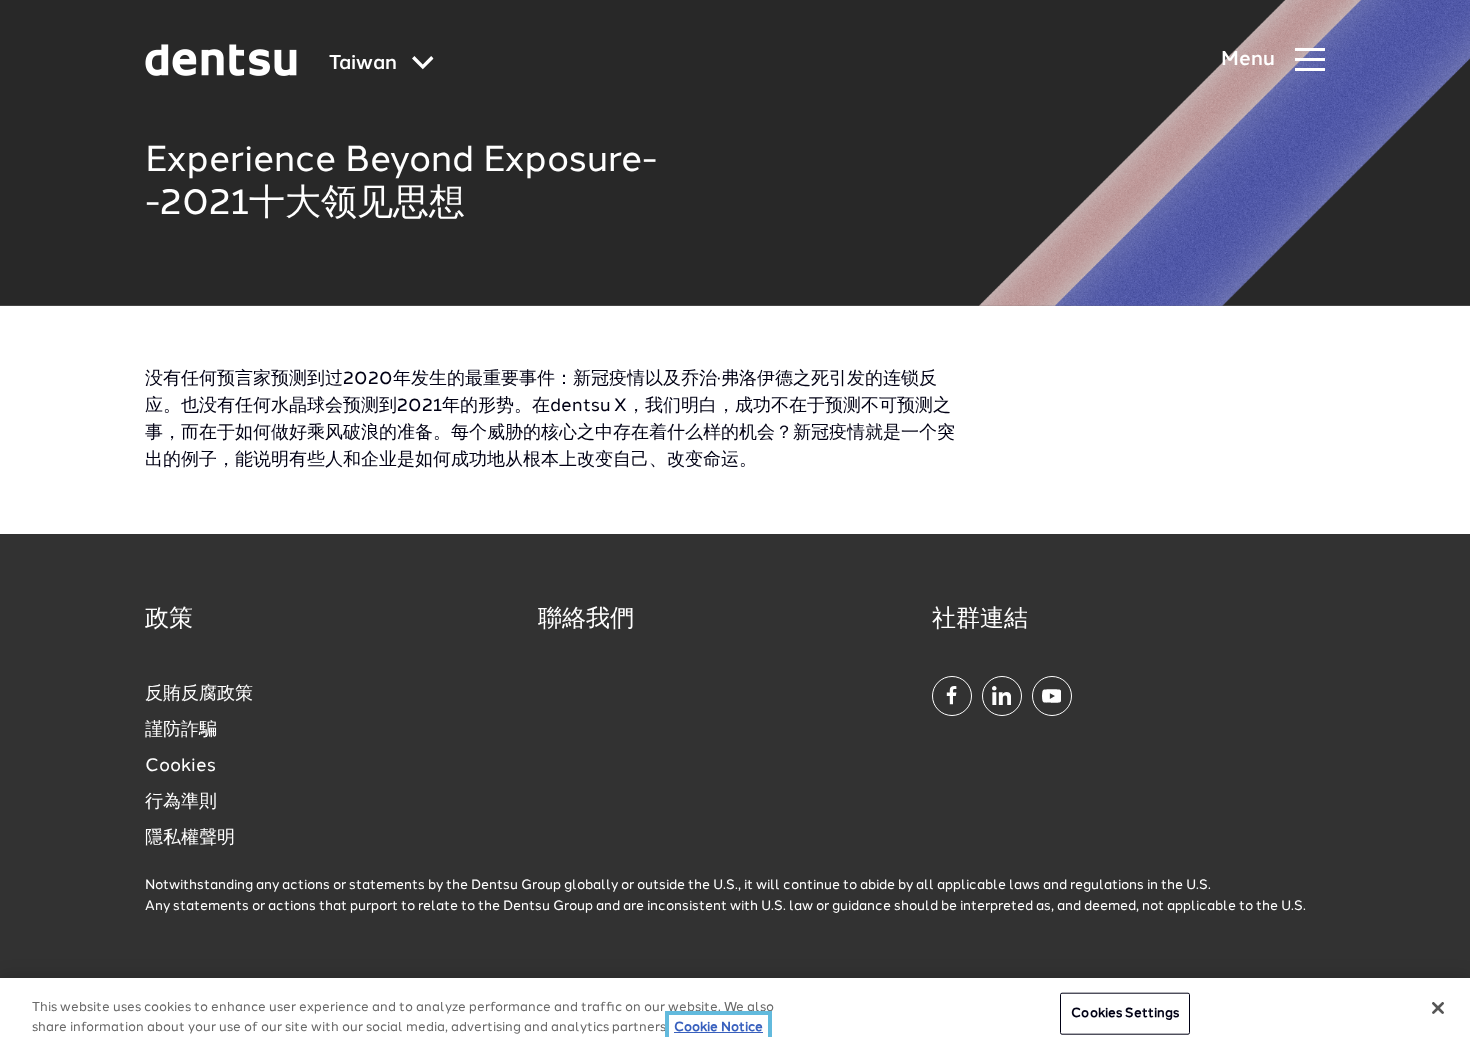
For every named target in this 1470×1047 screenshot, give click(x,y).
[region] (735, 1012)
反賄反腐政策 (199, 694)
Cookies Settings (1125, 1013)
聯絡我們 (586, 620)
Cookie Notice (718, 1026)
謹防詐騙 (181, 730)
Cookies (180, 766)
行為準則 (181, 802)
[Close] (1438, 1008)
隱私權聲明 (190, 838)
